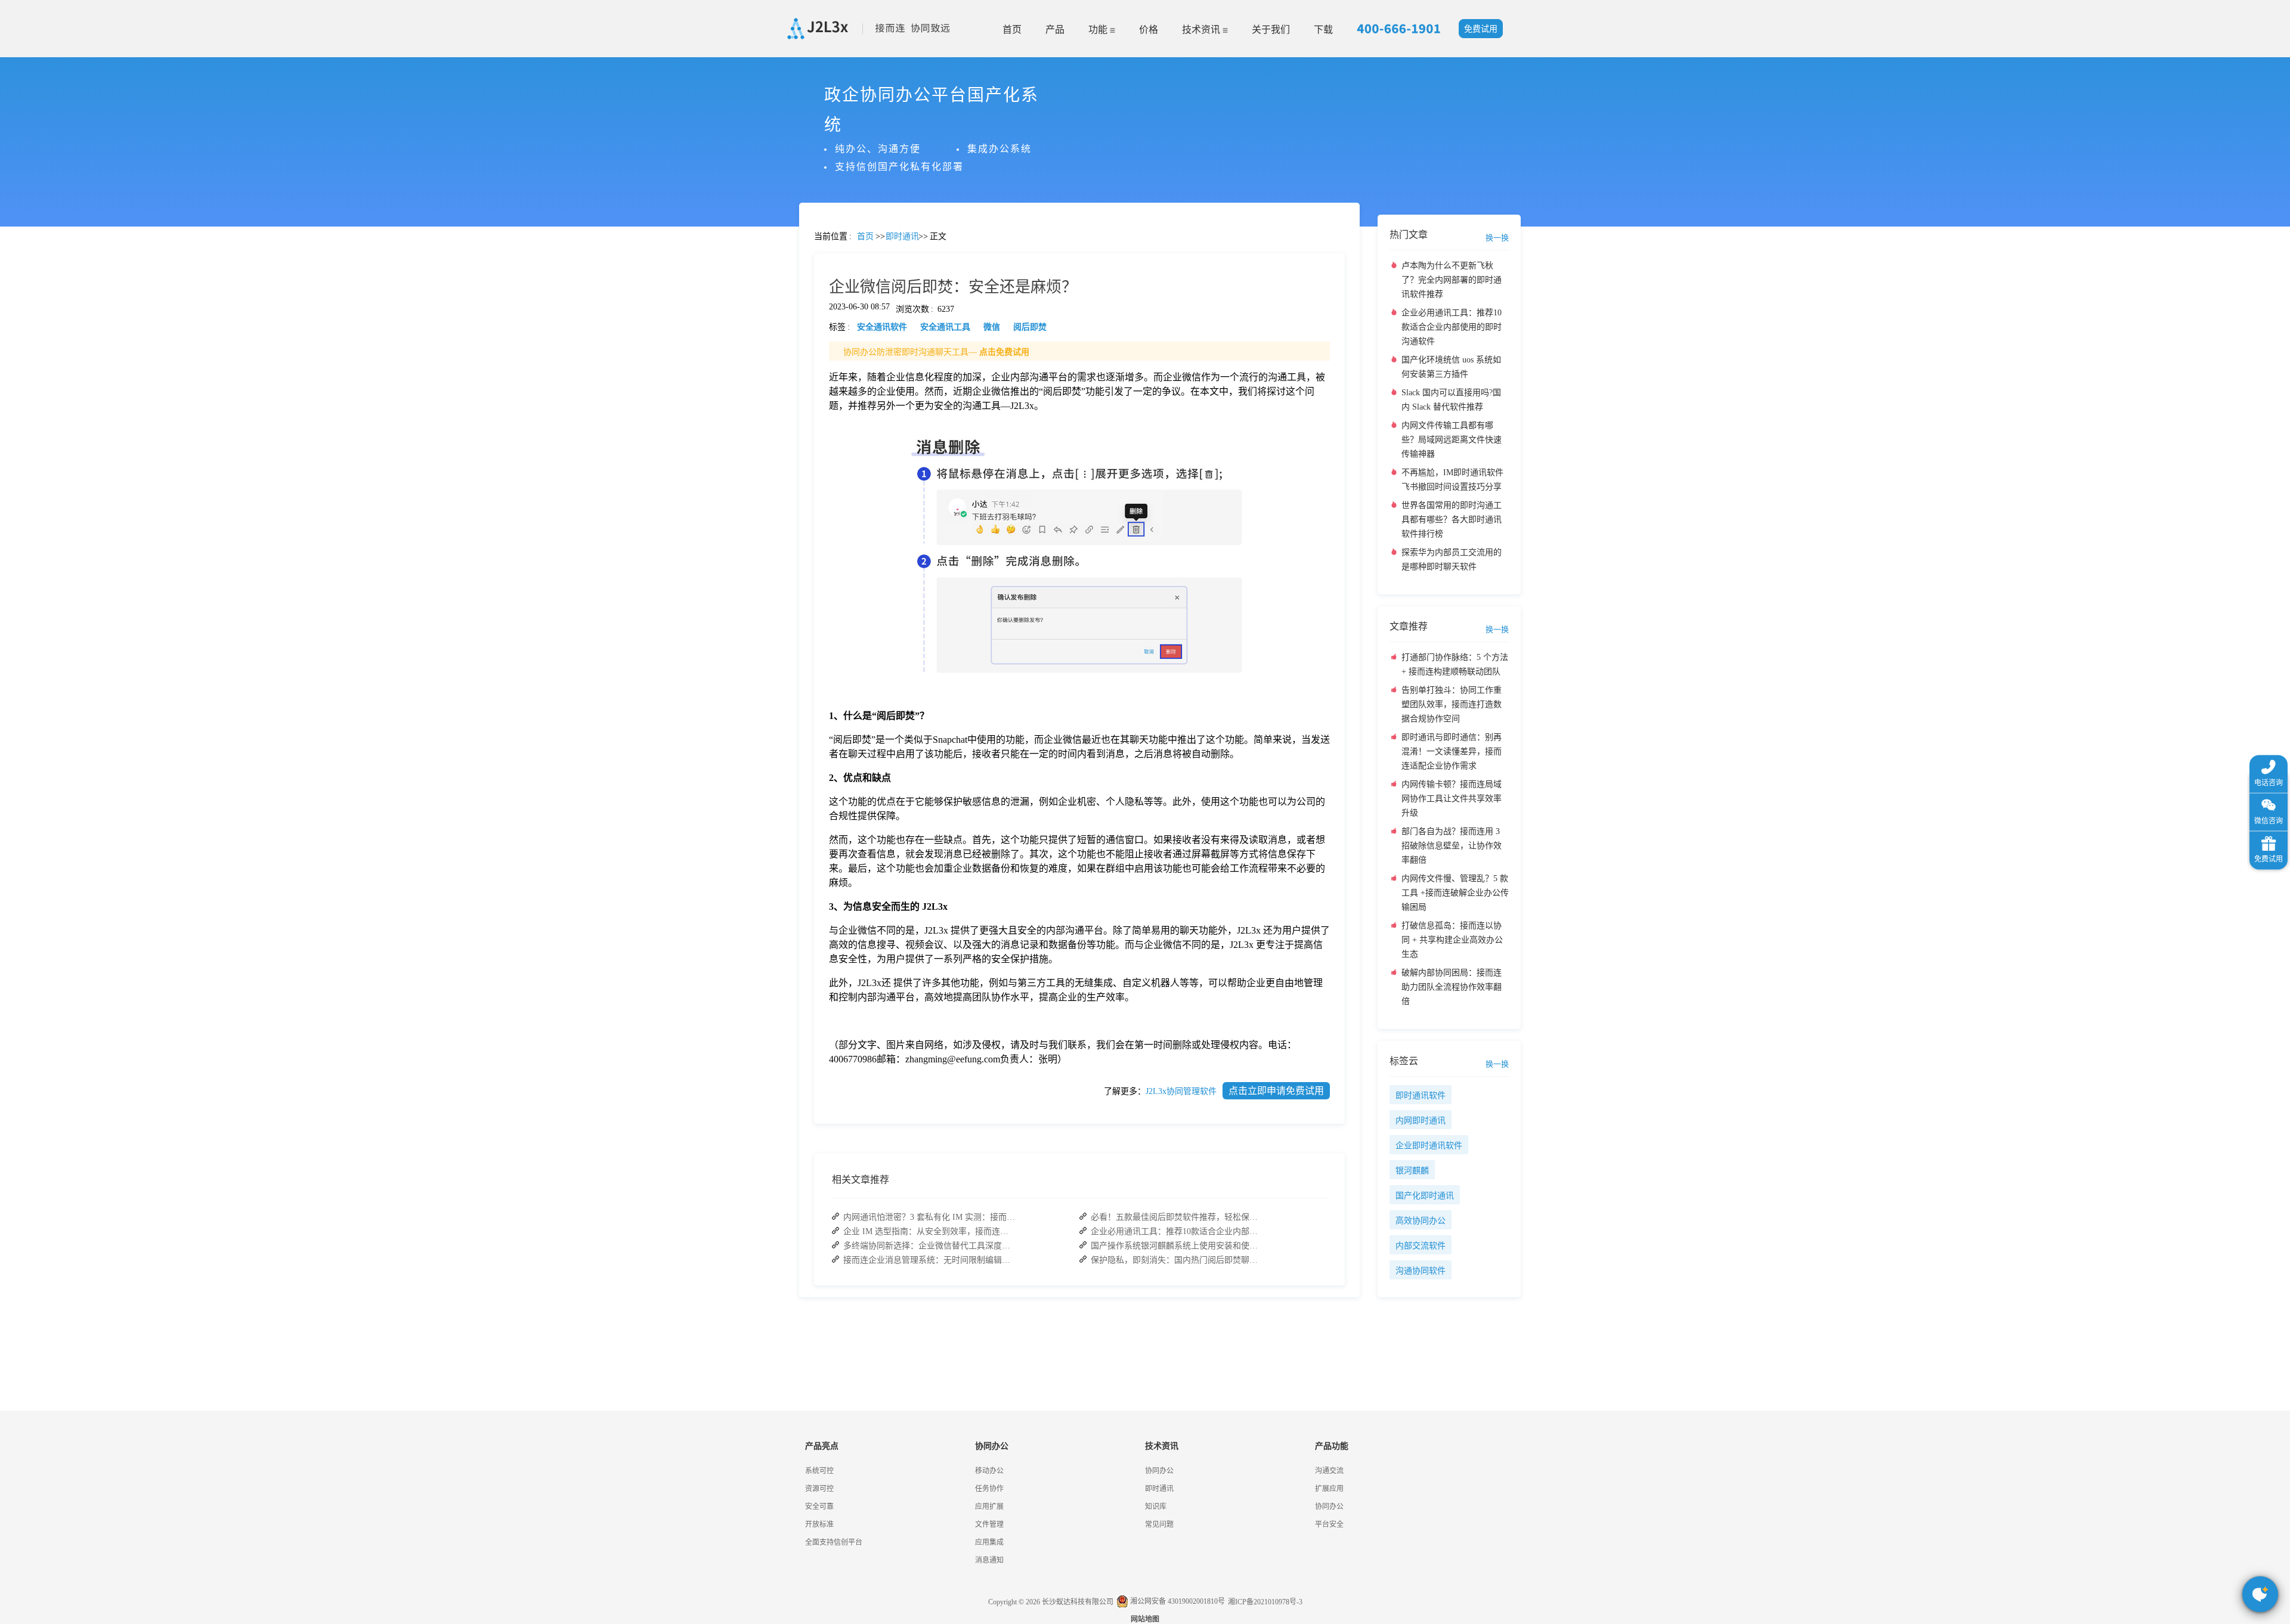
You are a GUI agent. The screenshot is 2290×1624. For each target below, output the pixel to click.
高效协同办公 (1421, 1221)
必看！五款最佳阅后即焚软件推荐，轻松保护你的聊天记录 (1177, 1217)
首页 (1012, 30)
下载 (1323, 30)
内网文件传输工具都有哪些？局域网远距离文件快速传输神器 (1452, 440)
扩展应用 (1329, 1489)
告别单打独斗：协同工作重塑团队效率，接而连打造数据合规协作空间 (1452, 704)
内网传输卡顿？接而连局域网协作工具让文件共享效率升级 (1452, 799)
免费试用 (1481, 29)
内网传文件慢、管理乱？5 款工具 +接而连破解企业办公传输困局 (1455, 893)
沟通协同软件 (1421, 1271)
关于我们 (1271, 30)
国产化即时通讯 (1425, 1196)
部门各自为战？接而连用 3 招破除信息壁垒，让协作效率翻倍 (1452, 846)
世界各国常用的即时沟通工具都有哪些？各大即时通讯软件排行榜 (1452, 520)
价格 (1149, 30)
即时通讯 (1159, 1489)
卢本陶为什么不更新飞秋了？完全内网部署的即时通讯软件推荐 (1452, 280)
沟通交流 (1329, 1471)
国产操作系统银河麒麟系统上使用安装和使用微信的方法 (1177, 1246)
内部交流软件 (1421, 1246)
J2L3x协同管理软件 (1181, 1091)
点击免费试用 (1004, 352)
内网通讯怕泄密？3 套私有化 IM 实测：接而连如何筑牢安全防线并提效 (930, 1217)
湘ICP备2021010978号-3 (1265, 1602)
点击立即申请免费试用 (1276, 1091)
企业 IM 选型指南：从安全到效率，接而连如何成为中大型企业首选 (930, 1231)
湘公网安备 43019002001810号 (1177, 1601)
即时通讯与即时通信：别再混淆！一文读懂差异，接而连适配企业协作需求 (1452, 751)
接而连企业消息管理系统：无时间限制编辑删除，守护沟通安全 (930, 1260)
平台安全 (1329, 1524)
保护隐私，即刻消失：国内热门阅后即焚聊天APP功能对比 (1177, 1260)
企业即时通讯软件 (1429, 1146)
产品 (1055, 30)
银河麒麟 (1412, 1171)
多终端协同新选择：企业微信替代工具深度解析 (930, 1246)
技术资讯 (1202, 30)
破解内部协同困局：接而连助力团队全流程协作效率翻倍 (1452, 987)
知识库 (1156, 1507)
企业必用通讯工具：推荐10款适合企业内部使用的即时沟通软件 (1177, 1231)
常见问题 (41, 418)
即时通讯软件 (1421, 1095)
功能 (1099, 30)
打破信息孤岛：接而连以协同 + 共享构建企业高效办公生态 (1452, 940)
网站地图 (1145, 1619)
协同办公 (1159, 1471)
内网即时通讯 (1421, 1121)
